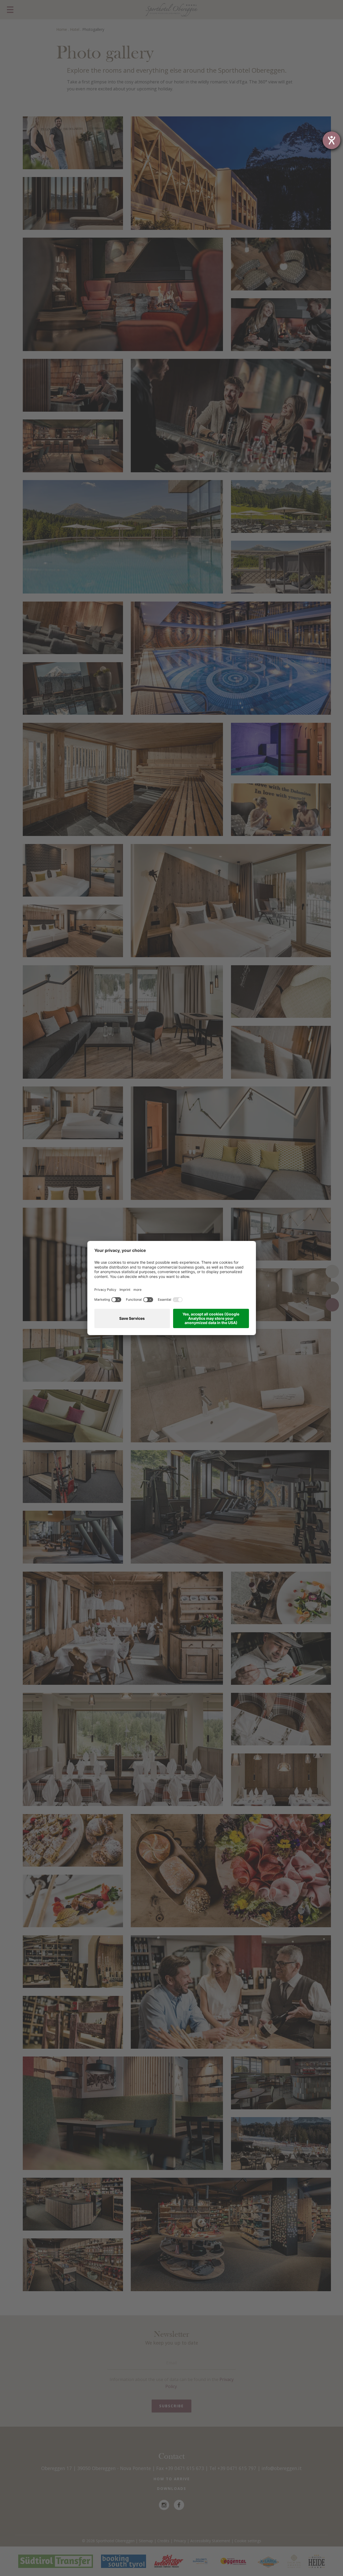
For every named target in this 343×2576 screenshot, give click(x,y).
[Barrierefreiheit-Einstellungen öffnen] (331, 140)
